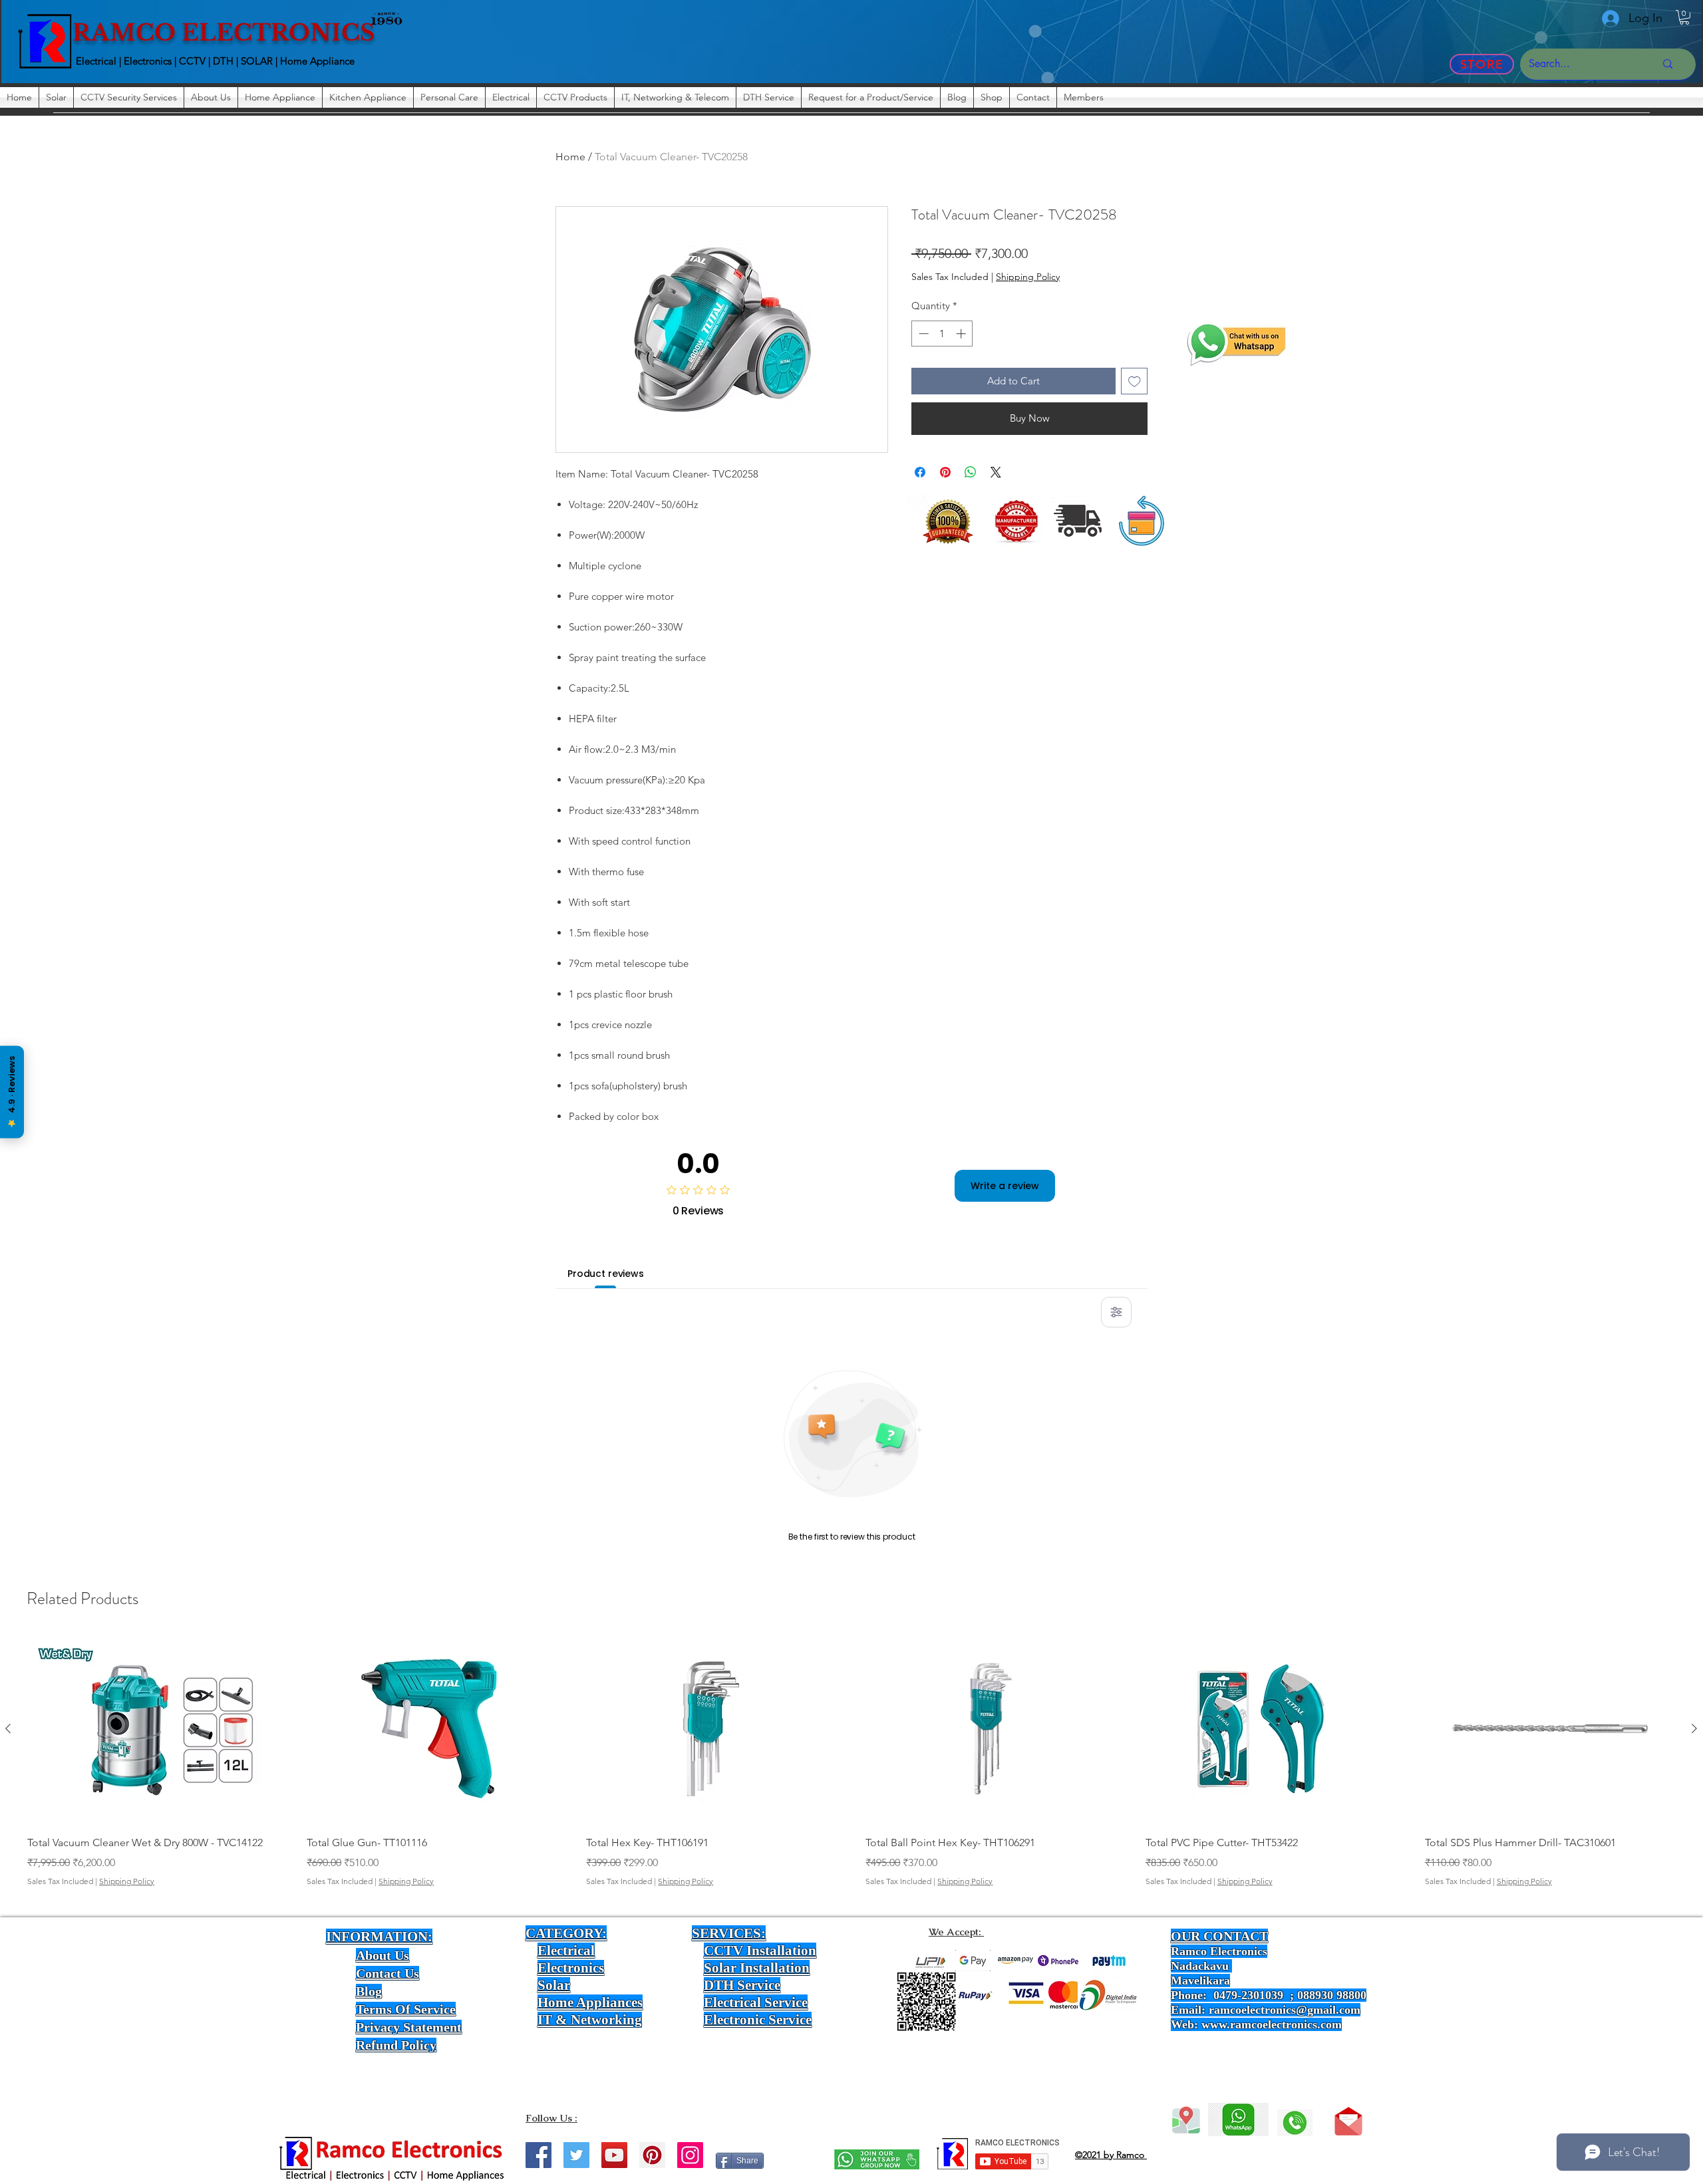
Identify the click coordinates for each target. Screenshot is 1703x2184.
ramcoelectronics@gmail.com (1285, 2010)
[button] (1684, 17)
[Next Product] (1694, 1728)
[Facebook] (539, 2155)
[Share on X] (996, 472)
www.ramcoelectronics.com (1272, 2024)
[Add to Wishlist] (1135, 381)
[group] (851, 1771)
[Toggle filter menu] (1116, 1312)
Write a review (1005, 1186)
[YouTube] (614, 2155)
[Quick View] (152, 1729)
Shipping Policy (1028, 277)
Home (570, 157)
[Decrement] (922, 334)
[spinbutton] (942, 334)
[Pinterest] (652, 2155)
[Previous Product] (8, 1728)
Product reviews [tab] (606, 1274)
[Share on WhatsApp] (971, 472)
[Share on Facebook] (920, 472)
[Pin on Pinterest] (945, 472)
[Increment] (962, 334)
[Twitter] (576, 2155)
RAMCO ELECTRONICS (224, 33)
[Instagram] (690, 2155)
